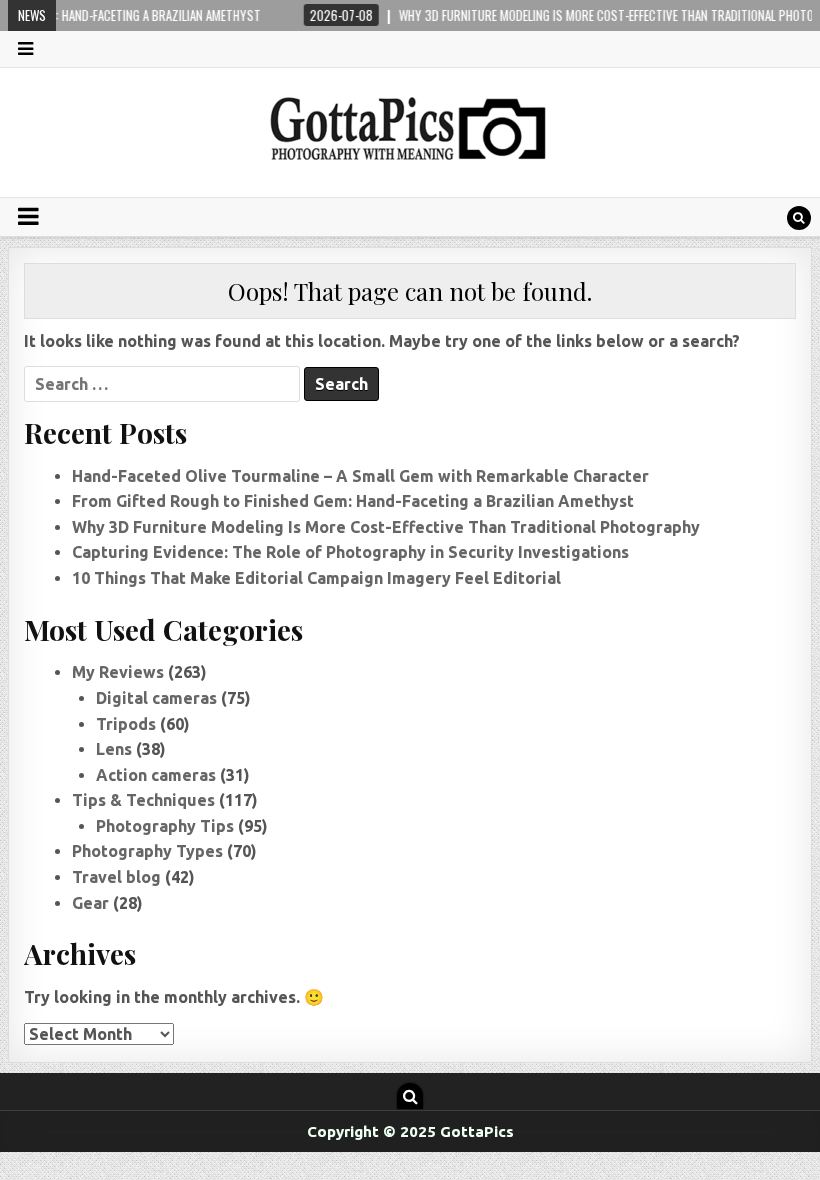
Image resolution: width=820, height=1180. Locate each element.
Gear (90, 903)
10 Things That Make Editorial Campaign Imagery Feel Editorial (316, 578)
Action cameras (156, 775)
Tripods (126, 724)
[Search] (799, 218)
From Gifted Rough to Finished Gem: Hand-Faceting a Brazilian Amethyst (353, 501)
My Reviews (118, 672)
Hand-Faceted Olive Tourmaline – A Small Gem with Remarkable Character (360, 476)
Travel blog (116, 877)
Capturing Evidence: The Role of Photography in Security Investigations (350, 552)
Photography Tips (165, 826)
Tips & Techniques (143, 800)
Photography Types (147, 851)
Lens (114, 749)
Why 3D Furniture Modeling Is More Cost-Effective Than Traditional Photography (386, 527)
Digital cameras (156, 698)
